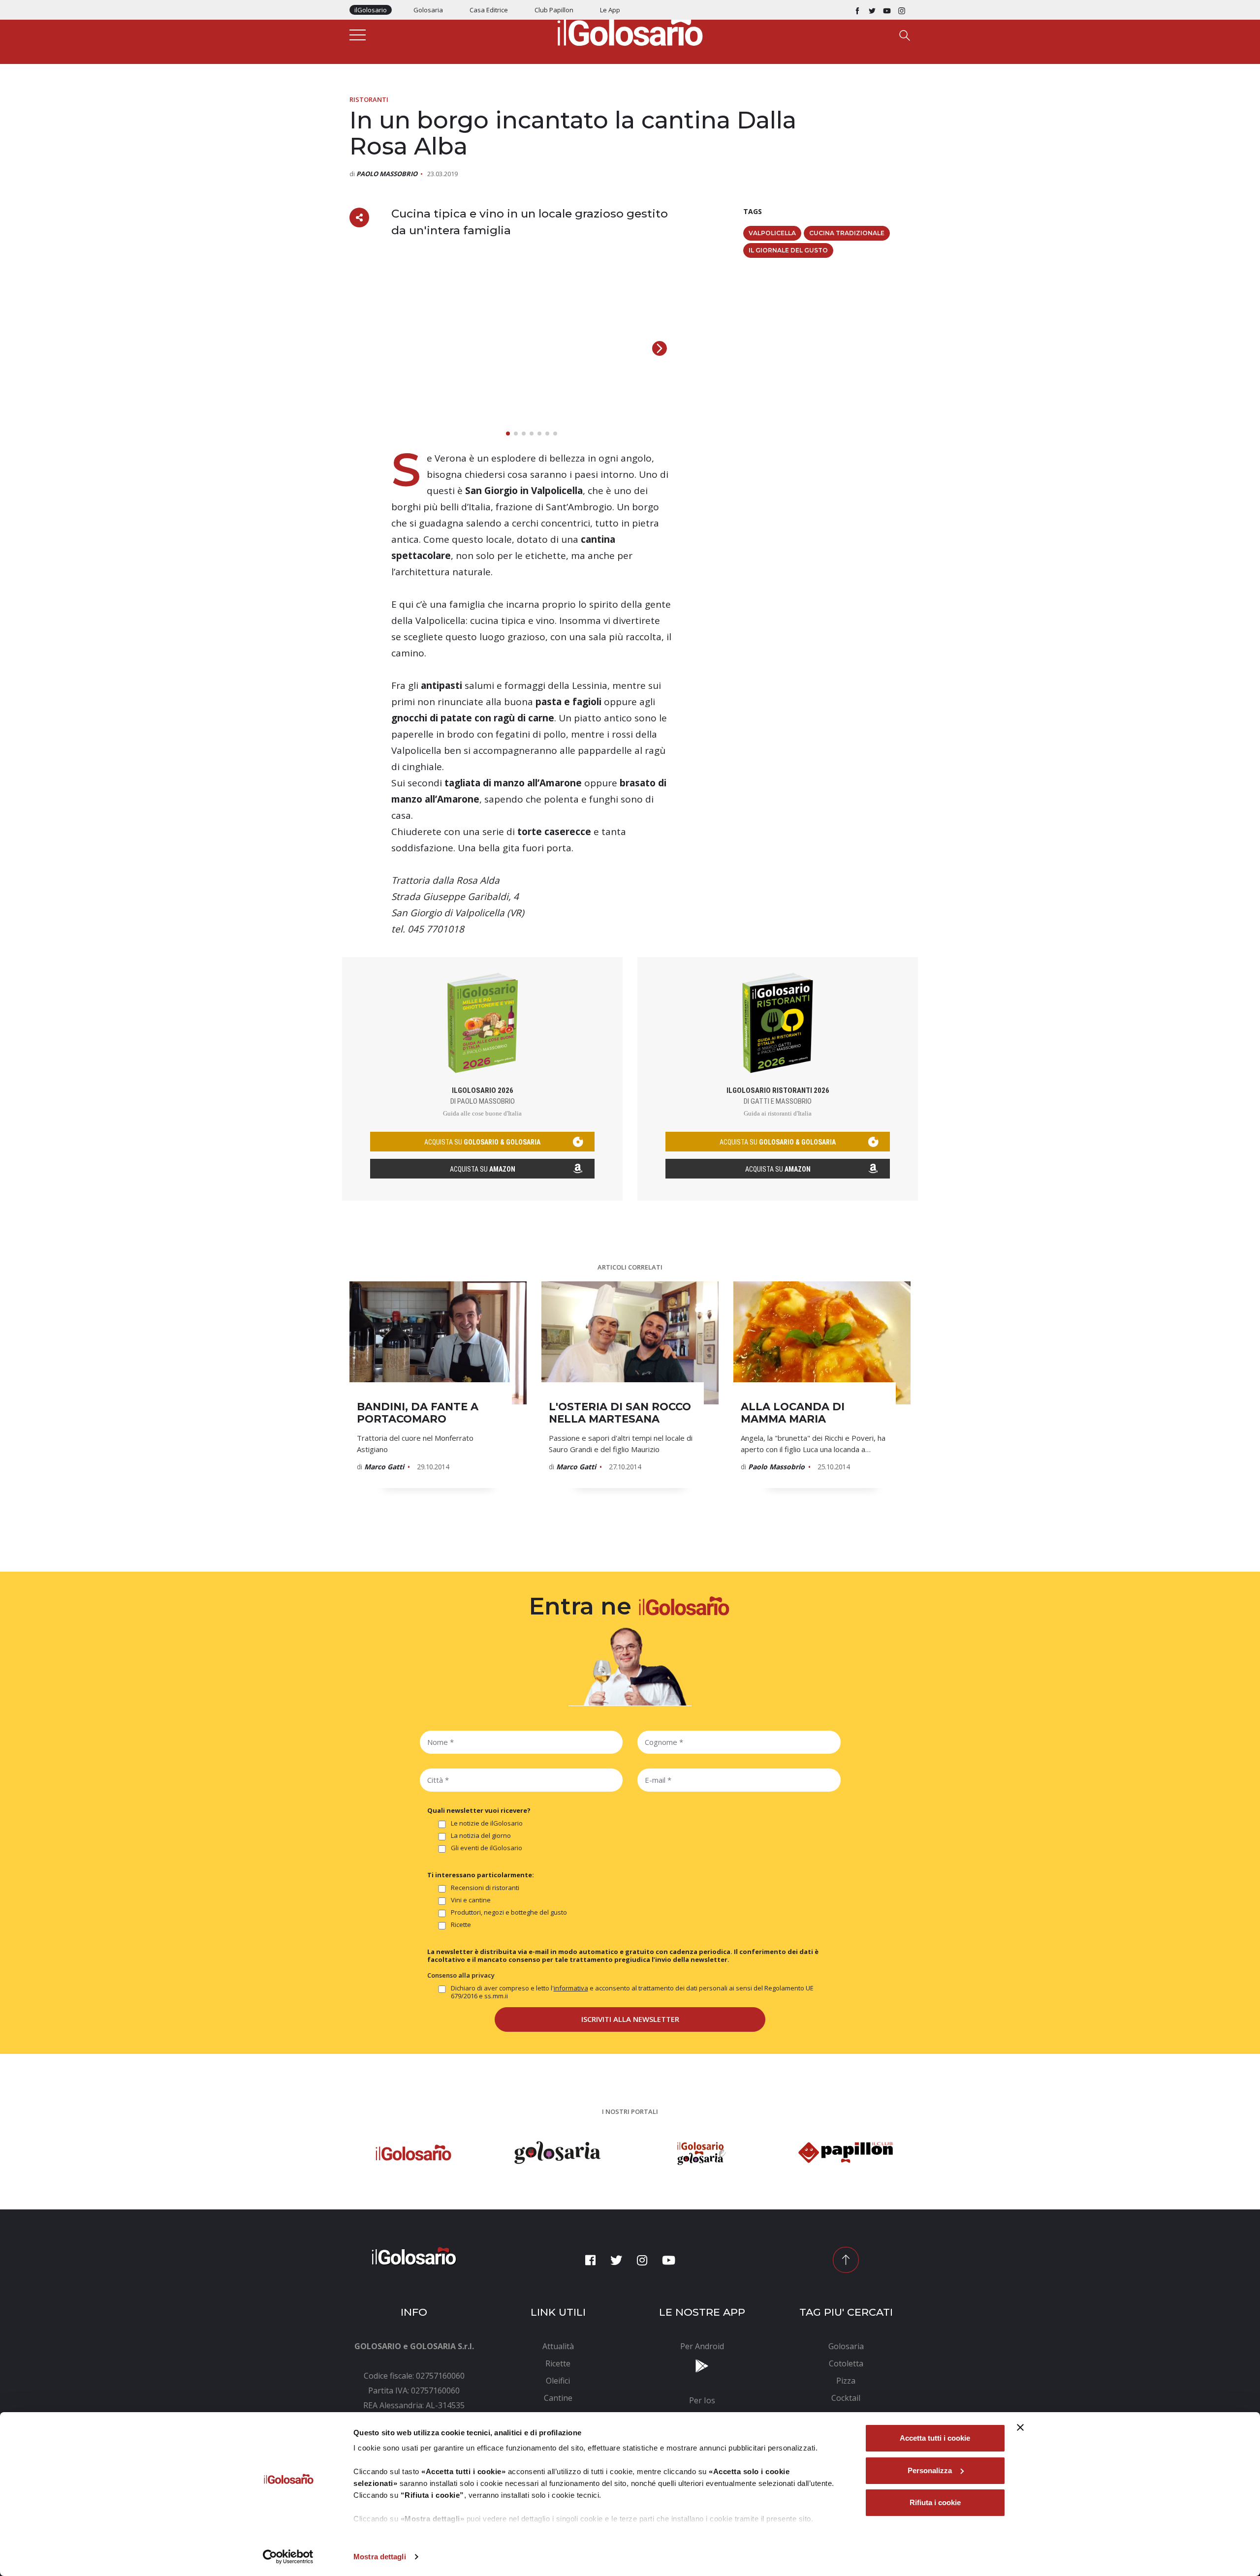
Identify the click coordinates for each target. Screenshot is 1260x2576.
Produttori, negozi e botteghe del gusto (509, 1912)
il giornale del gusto (788, 250)
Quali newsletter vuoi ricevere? (479, 1810)
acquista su (482, 1142)
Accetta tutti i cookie (935, 2438)
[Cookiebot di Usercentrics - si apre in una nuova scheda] (288, 2557)
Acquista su (483, 1169)
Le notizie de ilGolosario (487, 1823)
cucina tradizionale (847, 233)
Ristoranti (369, 99)
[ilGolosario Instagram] (902, 10)
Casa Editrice (489, 10)
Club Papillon (554, 10)
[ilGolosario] (630, 30)
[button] (660, 348)
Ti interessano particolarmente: (481, 1875)
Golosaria (428, 10)
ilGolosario (371, 10)
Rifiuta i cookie (935, 2502)
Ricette (461, 1925)
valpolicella (772, 233)
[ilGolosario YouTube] (887, 10)
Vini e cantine (471, 1900)
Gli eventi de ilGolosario (487, 1848)
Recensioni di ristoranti (485, 1888)
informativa (571, 1988)
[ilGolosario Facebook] (857, 10)
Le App (610, 10)
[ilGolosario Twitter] (872, 10)
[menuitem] (558, 2346)
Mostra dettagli (380, 2557)
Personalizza (930, 2470)
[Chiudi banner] (1020, 2427)
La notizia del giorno (481, 1836)
